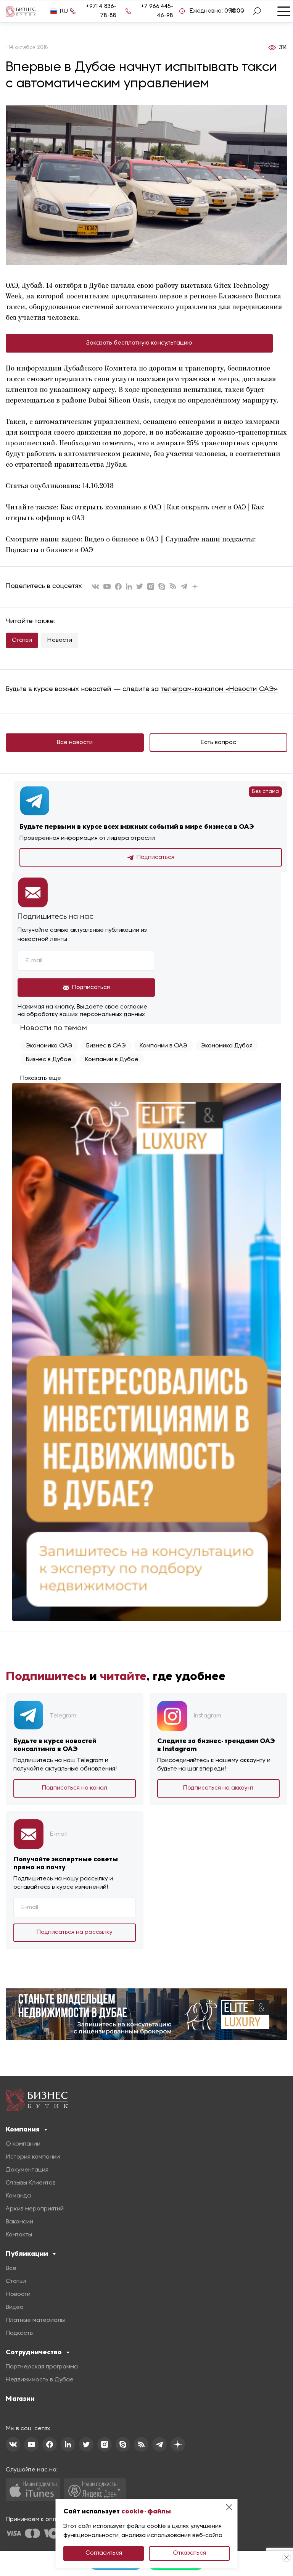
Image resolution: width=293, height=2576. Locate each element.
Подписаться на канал (75, 1788)
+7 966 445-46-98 (157, 11)
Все (11, 2268)
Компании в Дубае (112, 1060)
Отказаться (189, 2553)
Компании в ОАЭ (163, 1046)
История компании (33, 2157)
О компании (23, 2144)
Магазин (20, 2399)
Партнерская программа (42, 2367)
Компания (23, 2129)
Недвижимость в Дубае (40, 2380)
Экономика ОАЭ (49, 1046)
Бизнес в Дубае (49, 1060)
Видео (15, 2307)
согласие (134, 1007)
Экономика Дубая (227, 1046)
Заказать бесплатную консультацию (139, 343)
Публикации (27, 2254)
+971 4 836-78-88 (101, 11)
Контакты (19, 2235)
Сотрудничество (34, 2352)
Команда (18, 2196)
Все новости (75, 743)
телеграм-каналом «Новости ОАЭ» (219, 689)
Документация (27, 2170)
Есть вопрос (218, 743)
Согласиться (104, 2553)
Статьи (22, 640)
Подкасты (20, 2333)
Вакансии (19, 2222)
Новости (60, 640)
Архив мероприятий (35, 2209)
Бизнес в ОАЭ (106, 1046)
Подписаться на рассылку (75, 1932)
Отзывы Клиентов (31, 2183)
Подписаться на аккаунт (218, 1788)
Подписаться (155, 857)
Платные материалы (35, 2320)
